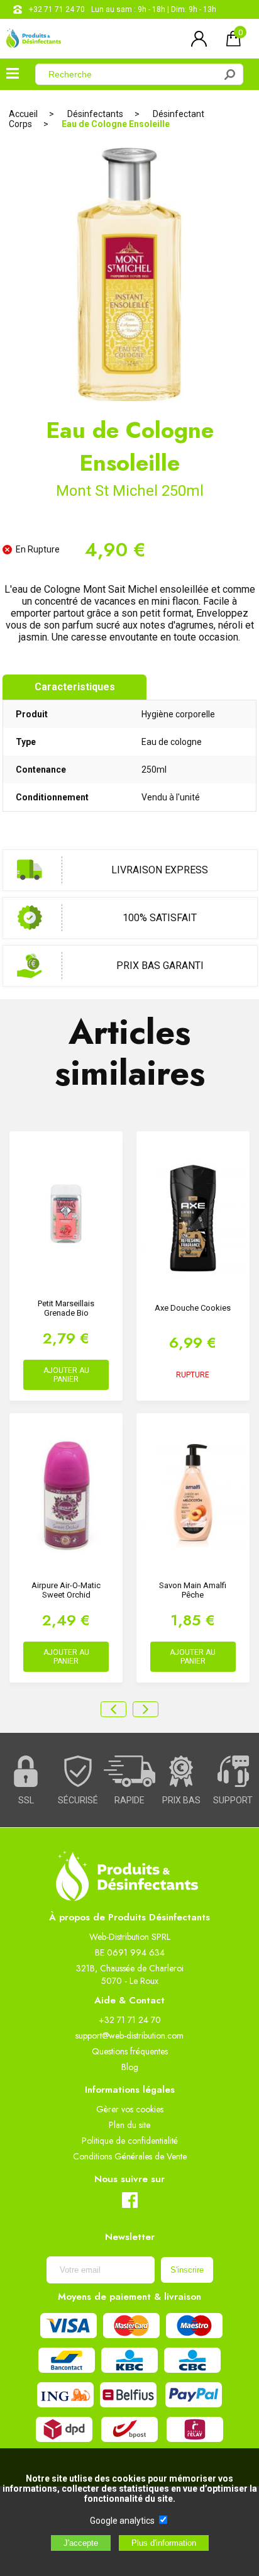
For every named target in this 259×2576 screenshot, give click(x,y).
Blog (130, 2067)
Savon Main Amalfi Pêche (193, 1590)
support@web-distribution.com (129, 2036)
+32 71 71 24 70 (57, 9)
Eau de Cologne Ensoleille (116, 124)
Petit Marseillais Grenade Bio (66, 1308)
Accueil (23, 114)
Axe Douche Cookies (193, 1308)
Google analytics (122, 2521)
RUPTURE (193, 1375)
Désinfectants (95, 114)
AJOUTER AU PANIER (66, 1375)
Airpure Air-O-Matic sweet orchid (66, 1590)
